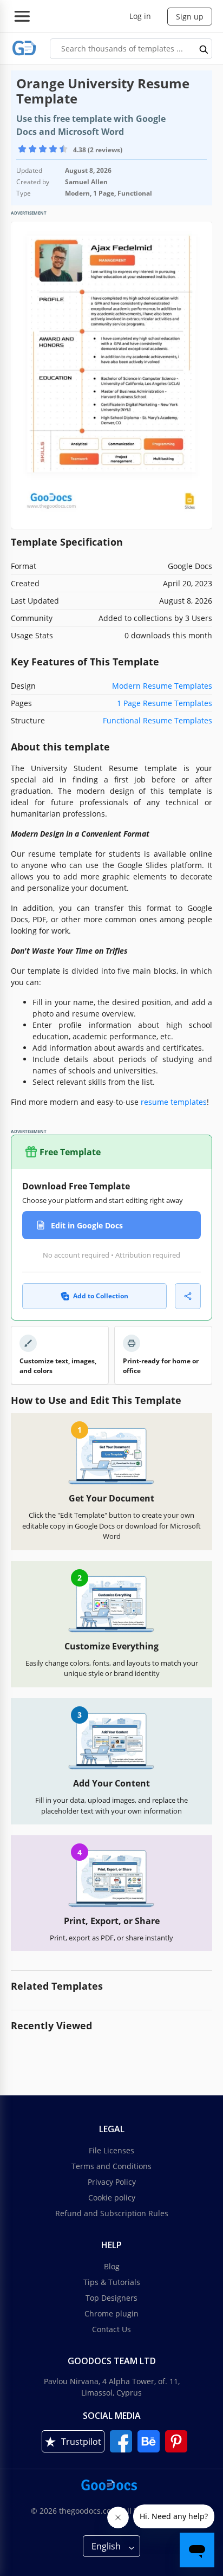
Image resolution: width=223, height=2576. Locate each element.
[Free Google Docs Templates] (24, 48)
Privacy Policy (112, 2182)
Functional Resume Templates (158, 720)
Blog (112, 2266)
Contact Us (111, 2329)
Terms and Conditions (111, 2166)
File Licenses (111, 2150)
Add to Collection (101, 1296)
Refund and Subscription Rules (112, 2213)
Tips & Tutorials (112, 2282)
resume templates (174, 1102)
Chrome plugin (111, 2313)
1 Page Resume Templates (165, 703)
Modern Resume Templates (162, 686)
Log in (140, 16)
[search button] (204, 49)
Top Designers (111, 2298)
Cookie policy (112, 2198)
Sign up (190, 17)
